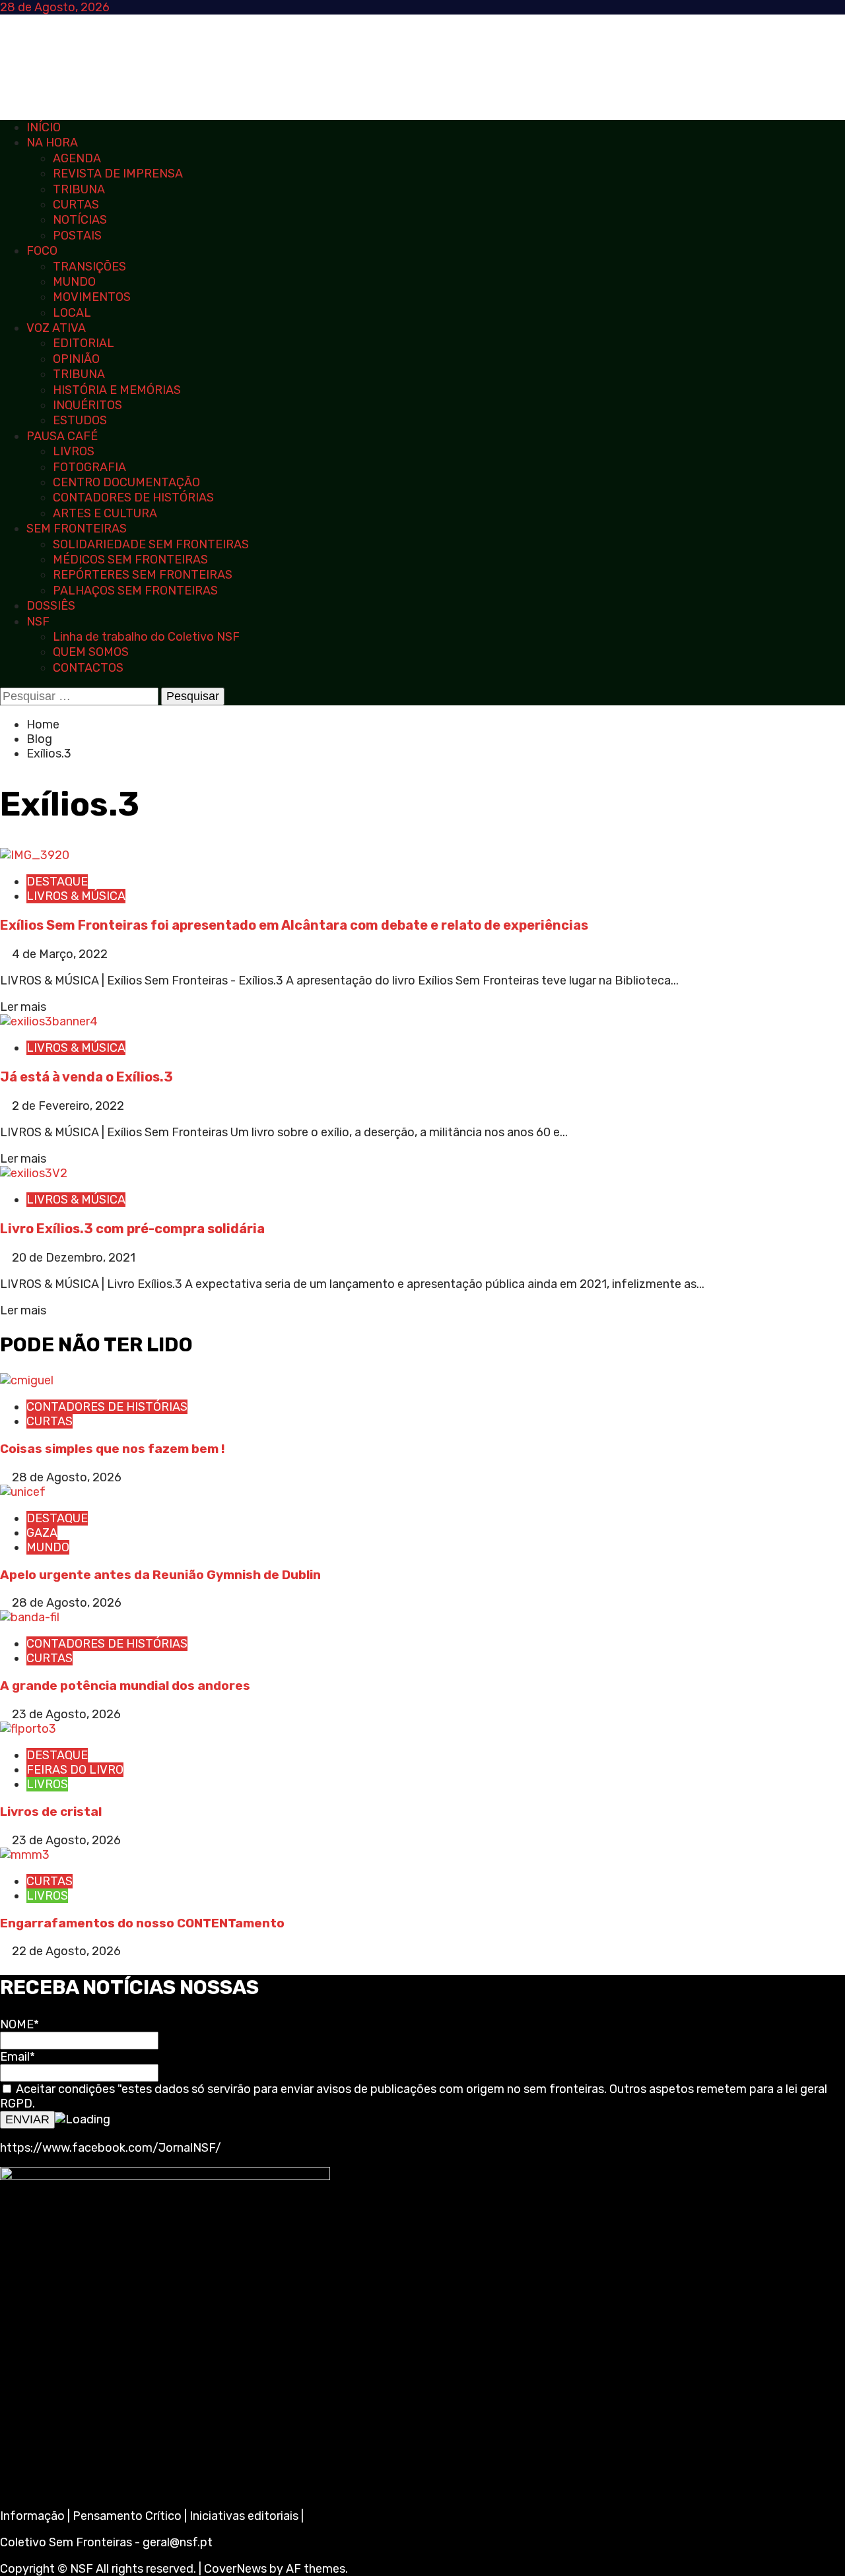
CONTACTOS (88, 668)
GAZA (42, 1533)
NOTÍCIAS (80, 220)
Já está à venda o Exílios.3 (86, 1077)
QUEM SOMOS (91, 652)
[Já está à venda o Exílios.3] (49, 1021)
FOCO (42, 251)
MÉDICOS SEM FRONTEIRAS (130, 560)
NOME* (19, 2024)
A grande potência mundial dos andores (125, 1686)
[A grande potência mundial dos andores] (30, 1617)
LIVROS (74, 451)
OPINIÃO (76, 359)
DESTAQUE (57, 882)
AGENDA (77, 158)
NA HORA (52, 143)
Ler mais (23, 1007)
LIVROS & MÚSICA (76, 896)
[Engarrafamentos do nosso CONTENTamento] (25, 1855)
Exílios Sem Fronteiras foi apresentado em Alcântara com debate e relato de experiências (294, 925)
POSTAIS (77, 236)
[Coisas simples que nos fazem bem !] (27, 1380)
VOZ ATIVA (56, 328)
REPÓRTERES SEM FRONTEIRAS (143, 575)
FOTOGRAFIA (89, 467)
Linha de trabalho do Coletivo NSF (146, 637)
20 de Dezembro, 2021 (74, 1258)
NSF (38, 622)
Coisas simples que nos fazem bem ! (113, 1449)
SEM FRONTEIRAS (77, 529)
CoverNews (235, 2569)
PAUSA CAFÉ (62, 436)
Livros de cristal (51, 1812)
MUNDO (74, 282)
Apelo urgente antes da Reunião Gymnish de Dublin (162, 1575)
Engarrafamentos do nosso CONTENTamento (142, 1923)
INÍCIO (44, 127)
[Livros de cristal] (28, 1729)
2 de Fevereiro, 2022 (68, 1106)
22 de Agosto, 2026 (66, 1951)
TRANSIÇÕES (89, 267)
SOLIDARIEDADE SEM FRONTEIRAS (151, 544)
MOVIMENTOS (92, 297)
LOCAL (72, 313)
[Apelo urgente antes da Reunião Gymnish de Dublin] (23, 1492)
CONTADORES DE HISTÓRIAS (133, 498)
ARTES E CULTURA (105, 513)
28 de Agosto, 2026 (67, 1477)
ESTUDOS (80, 420)
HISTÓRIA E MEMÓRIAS (117, 390)
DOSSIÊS (51, 606)
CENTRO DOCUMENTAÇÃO (126, 482)
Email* (17, 2057)
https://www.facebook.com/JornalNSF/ (111, 2148)
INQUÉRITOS (87, 405)
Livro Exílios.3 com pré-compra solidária (132, 1229)
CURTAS (76, 205)
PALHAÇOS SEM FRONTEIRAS (135, 591)
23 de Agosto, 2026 (66, 1714)
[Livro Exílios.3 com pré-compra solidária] (34, 1173)
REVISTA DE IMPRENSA (118, 174)
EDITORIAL (84, 343)
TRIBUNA (79, 189)
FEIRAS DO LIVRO (75, 1770)
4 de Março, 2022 (60, 954)
